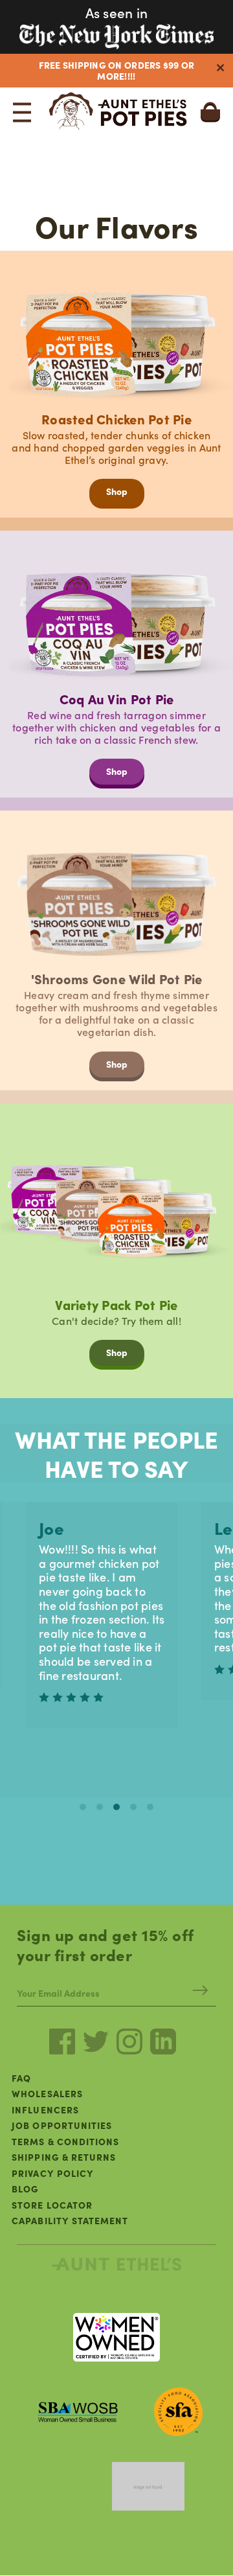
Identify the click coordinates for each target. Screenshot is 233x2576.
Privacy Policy (53, 2173)
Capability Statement (70, 2220)
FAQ (21, 2078)
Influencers (45, 2110)
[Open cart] (210, 104)
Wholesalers (47, 2093)
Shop (117, 491)
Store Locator (52, 2205)
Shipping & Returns (64, 2157)
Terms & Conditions (65, 2141)
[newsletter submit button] (200, 1993)
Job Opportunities (62, 2125)
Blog (25, 2189)
